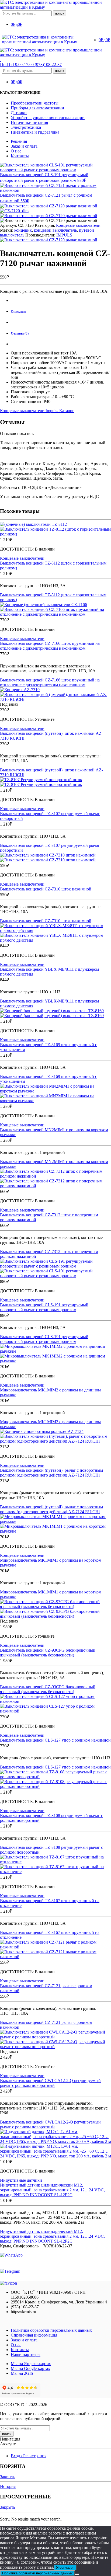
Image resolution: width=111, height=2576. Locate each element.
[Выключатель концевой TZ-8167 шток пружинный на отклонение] (55, 1864)
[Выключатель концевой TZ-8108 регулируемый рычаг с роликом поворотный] (55, 1779)
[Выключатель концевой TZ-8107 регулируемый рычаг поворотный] (55, 782)
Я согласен (65, 2568)
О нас (16, 151)
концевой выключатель (55, 230)
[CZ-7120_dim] (14, 211)
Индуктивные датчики (21, 2180)
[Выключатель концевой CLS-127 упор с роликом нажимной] (55, 1704)
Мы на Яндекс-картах (31, 2364)
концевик (23, 230)
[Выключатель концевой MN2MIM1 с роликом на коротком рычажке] (55, 1094)
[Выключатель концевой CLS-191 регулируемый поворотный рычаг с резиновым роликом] (55, 1269)
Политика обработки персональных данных (51, 2330)
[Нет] (77, 2574)
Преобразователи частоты (35, 103)
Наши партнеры (26, 2354)
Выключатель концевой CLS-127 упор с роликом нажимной (55, 1740)
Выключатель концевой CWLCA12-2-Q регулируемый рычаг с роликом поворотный (50, 2083)
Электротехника (26, 127)
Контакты (20, 156)
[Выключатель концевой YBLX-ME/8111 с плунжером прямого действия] (55, 933)
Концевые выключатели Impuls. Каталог (37, 411)
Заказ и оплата (24, 146)
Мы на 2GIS (22, 2373)
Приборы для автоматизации (37, 108)
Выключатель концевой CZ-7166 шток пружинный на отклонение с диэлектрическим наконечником (50, 646)
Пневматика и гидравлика (35, 132)
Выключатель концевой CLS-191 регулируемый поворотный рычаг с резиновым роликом (44, 1307)
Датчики (19, 113)
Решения (19, 141)
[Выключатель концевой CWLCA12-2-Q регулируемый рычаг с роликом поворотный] (55, 2039)
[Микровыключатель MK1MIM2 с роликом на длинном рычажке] (55, 1354)
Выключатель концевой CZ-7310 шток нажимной (46, 889)
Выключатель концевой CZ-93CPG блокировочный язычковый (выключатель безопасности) (48, 1653)
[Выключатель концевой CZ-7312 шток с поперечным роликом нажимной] (55, 1179)
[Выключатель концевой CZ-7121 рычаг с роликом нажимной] (55, 1950)
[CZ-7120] (49, 206)
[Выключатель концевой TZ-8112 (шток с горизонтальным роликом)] (55, 529)
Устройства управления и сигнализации (48, 118)
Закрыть (8, 2477)
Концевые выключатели (78, 225)
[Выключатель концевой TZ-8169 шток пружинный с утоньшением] (55, 1013)
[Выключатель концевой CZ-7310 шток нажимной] (55, 858)
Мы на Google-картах (30, 2368)
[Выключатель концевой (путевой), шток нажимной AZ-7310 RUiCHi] (55, 695)
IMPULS (64, 235)
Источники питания (29, 122)
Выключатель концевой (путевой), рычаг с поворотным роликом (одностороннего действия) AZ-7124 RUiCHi (51, 1473)
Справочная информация (34, 2335)
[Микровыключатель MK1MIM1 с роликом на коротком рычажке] (55, 1524)
